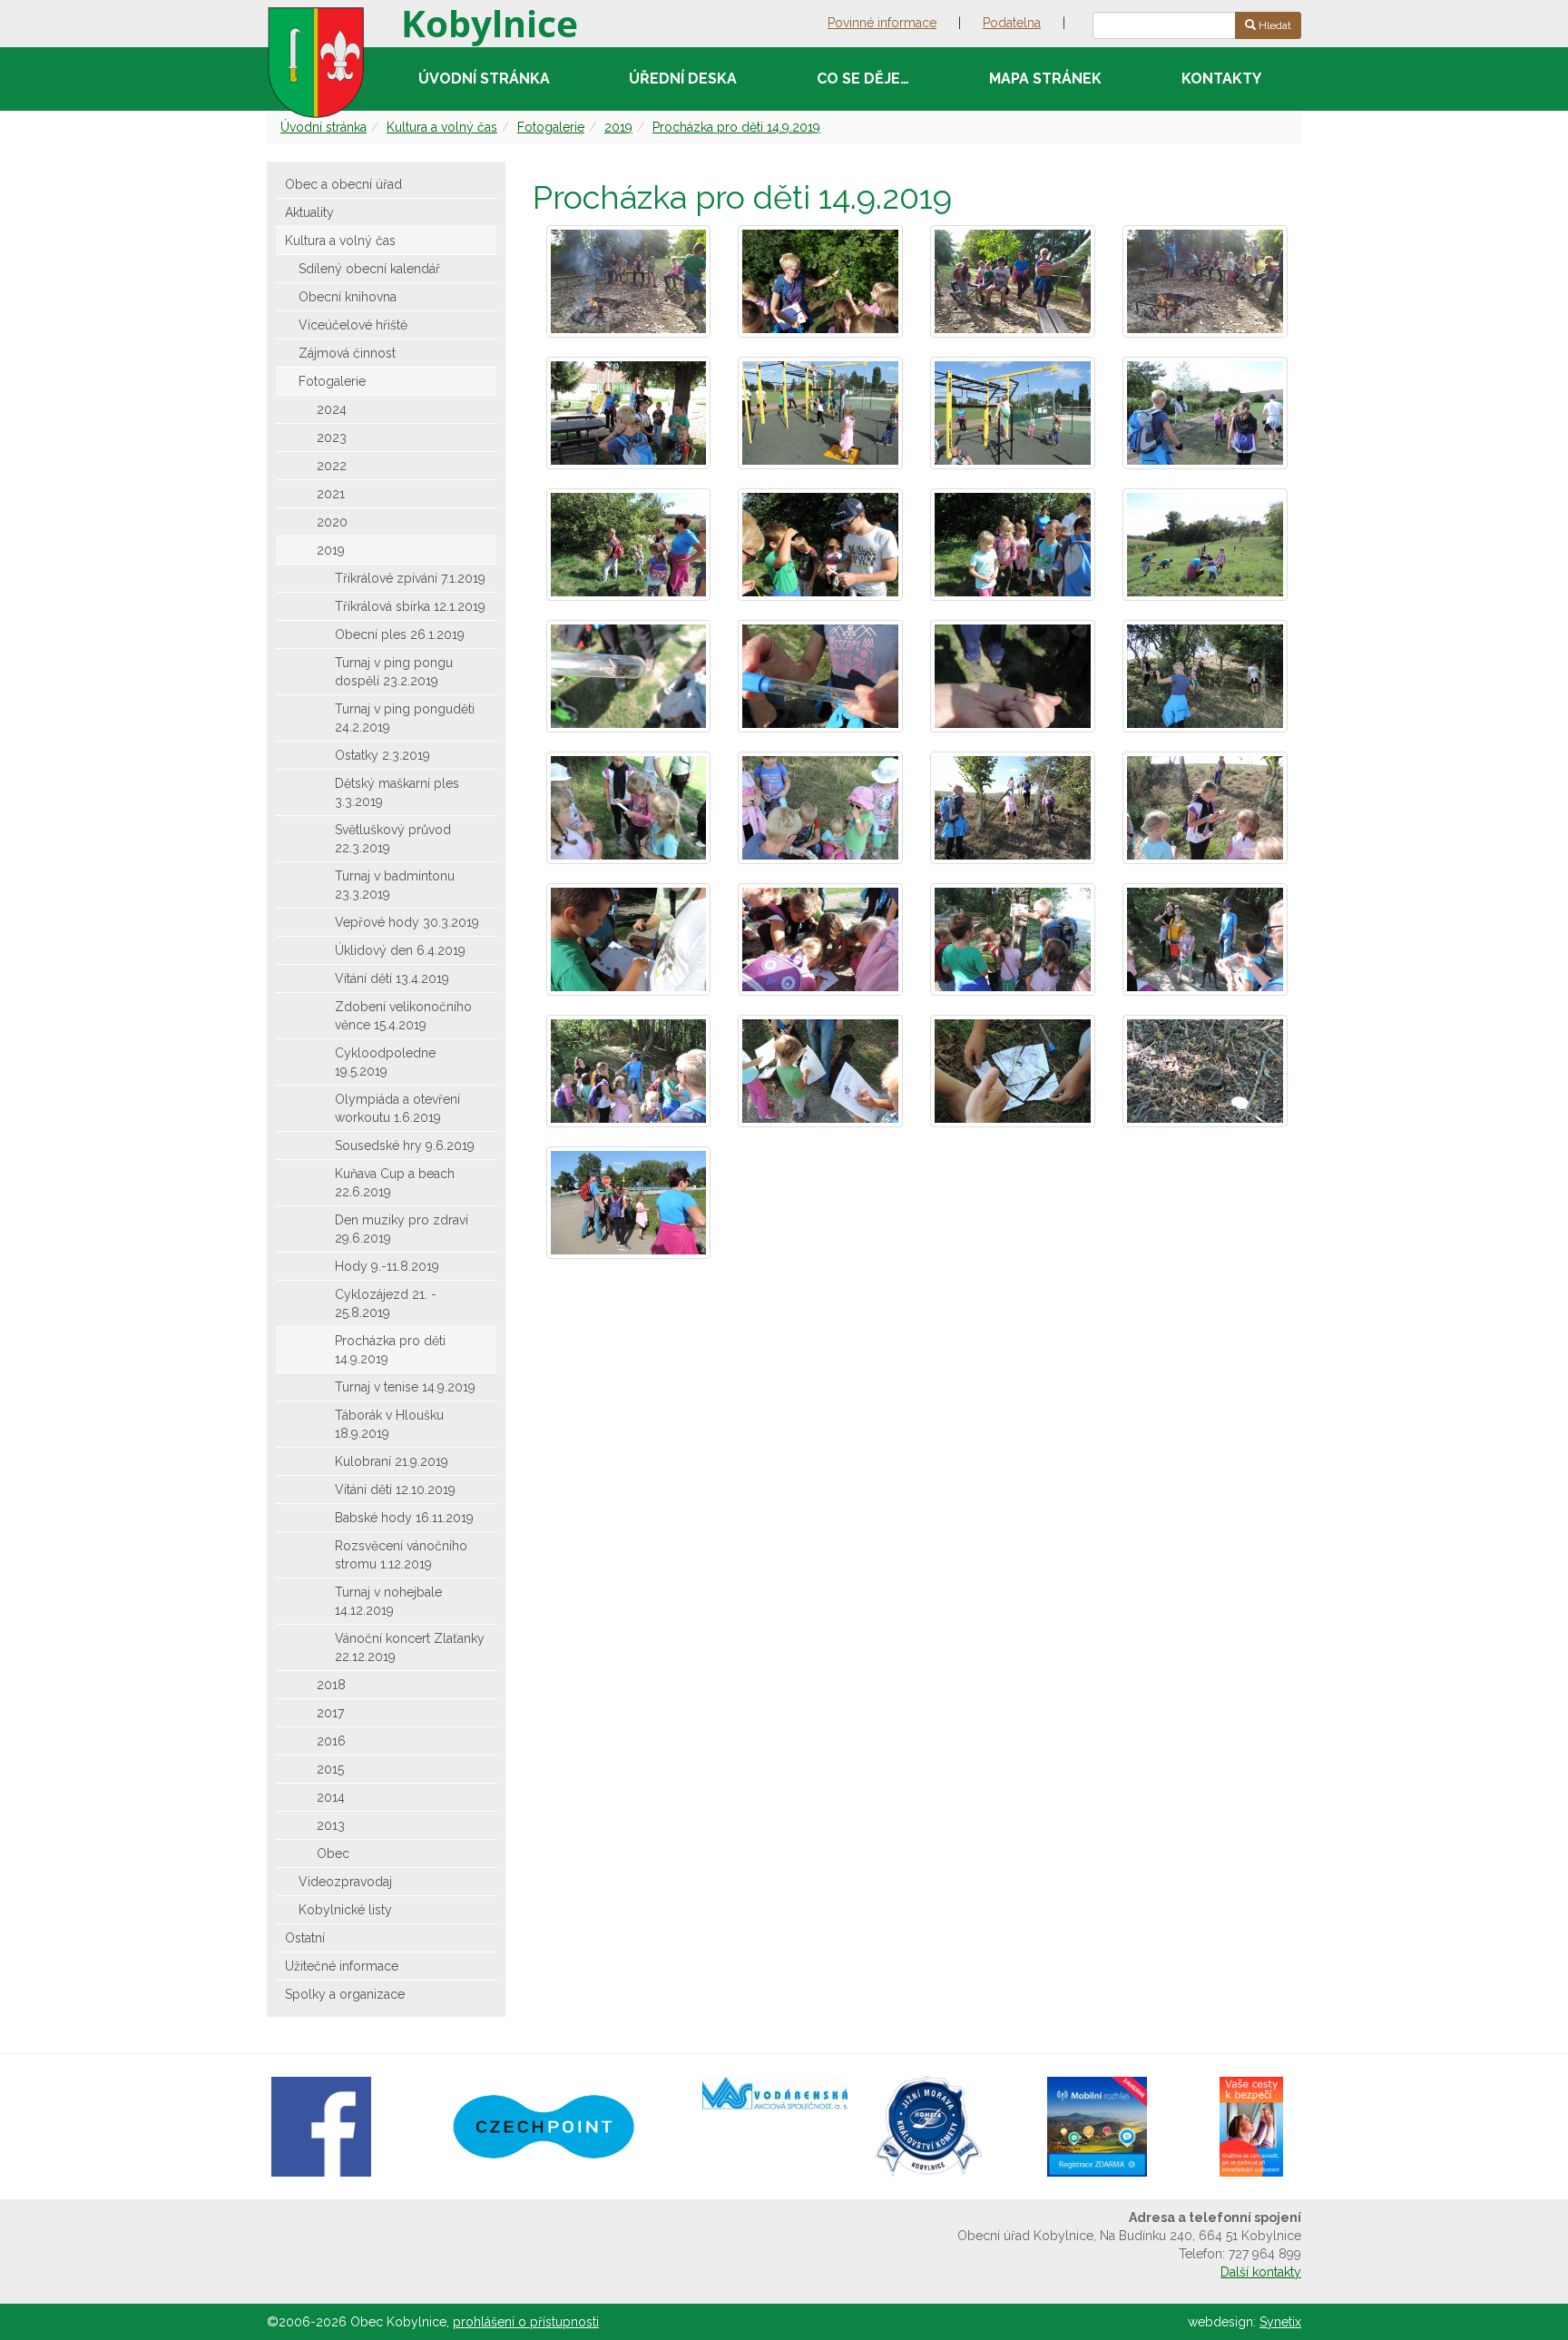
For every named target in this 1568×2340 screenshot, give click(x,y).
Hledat (1274, 25)
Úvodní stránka (484, 79)
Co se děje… (863, 79)
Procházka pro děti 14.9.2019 (736, 127)
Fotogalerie (551, 127)
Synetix (1280, 2322)
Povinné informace (882, 23)
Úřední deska (683, 79)
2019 (618, 127)
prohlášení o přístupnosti (526, 2322)
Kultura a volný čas (442, 127)
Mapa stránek (1045, 79)
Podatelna (1012, 23)
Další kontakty (1261, 2272)
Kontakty (1221, 79)
